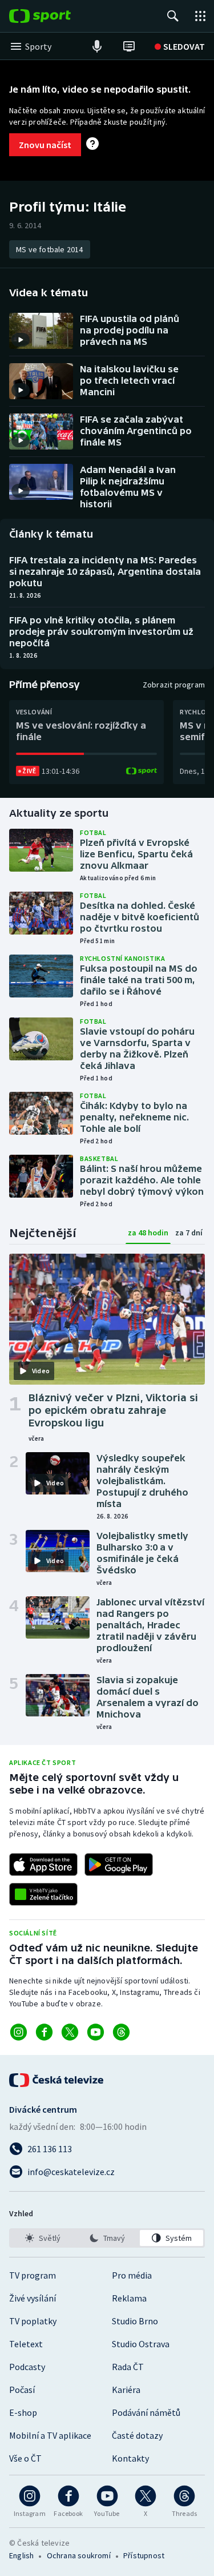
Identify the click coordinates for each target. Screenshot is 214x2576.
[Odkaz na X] (70, 2032)
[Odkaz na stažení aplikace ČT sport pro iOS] (43, 1865)
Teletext (26, 2344)
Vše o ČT (25, 2458)
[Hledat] (173, 16)
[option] (43, 2238)
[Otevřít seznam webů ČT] (200, 16)
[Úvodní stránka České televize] (57, 2080)
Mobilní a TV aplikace (50, 2435)
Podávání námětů (146, 2412)
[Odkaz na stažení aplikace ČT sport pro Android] (119, 1865)
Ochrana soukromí (79, 2555)
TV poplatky (33, 2321)
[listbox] (107, 2238)
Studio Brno (135, 2321)
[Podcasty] (97, 46)
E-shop (23, 2412)
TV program (33, 2275)
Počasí (22, 2390)
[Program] (129, 46)
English (21, 2555)
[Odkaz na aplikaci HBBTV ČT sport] (43, 1894)
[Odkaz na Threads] (121, 2032)
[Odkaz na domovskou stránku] (57, 16)
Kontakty (130, 2458)
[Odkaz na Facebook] (44, 2032)
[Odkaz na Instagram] (19, 2032)
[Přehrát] (21, 340)
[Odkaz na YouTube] (96, 2032)
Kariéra (126, 2390)
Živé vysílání (33, 2298)
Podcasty (27, 2367)
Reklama (129, 2298)
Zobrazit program (174, 685)
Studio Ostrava (141, 2344)
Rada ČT (128, 2367)
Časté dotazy (137, 2435)
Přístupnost (144, 2555)
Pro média (132, 2275)
